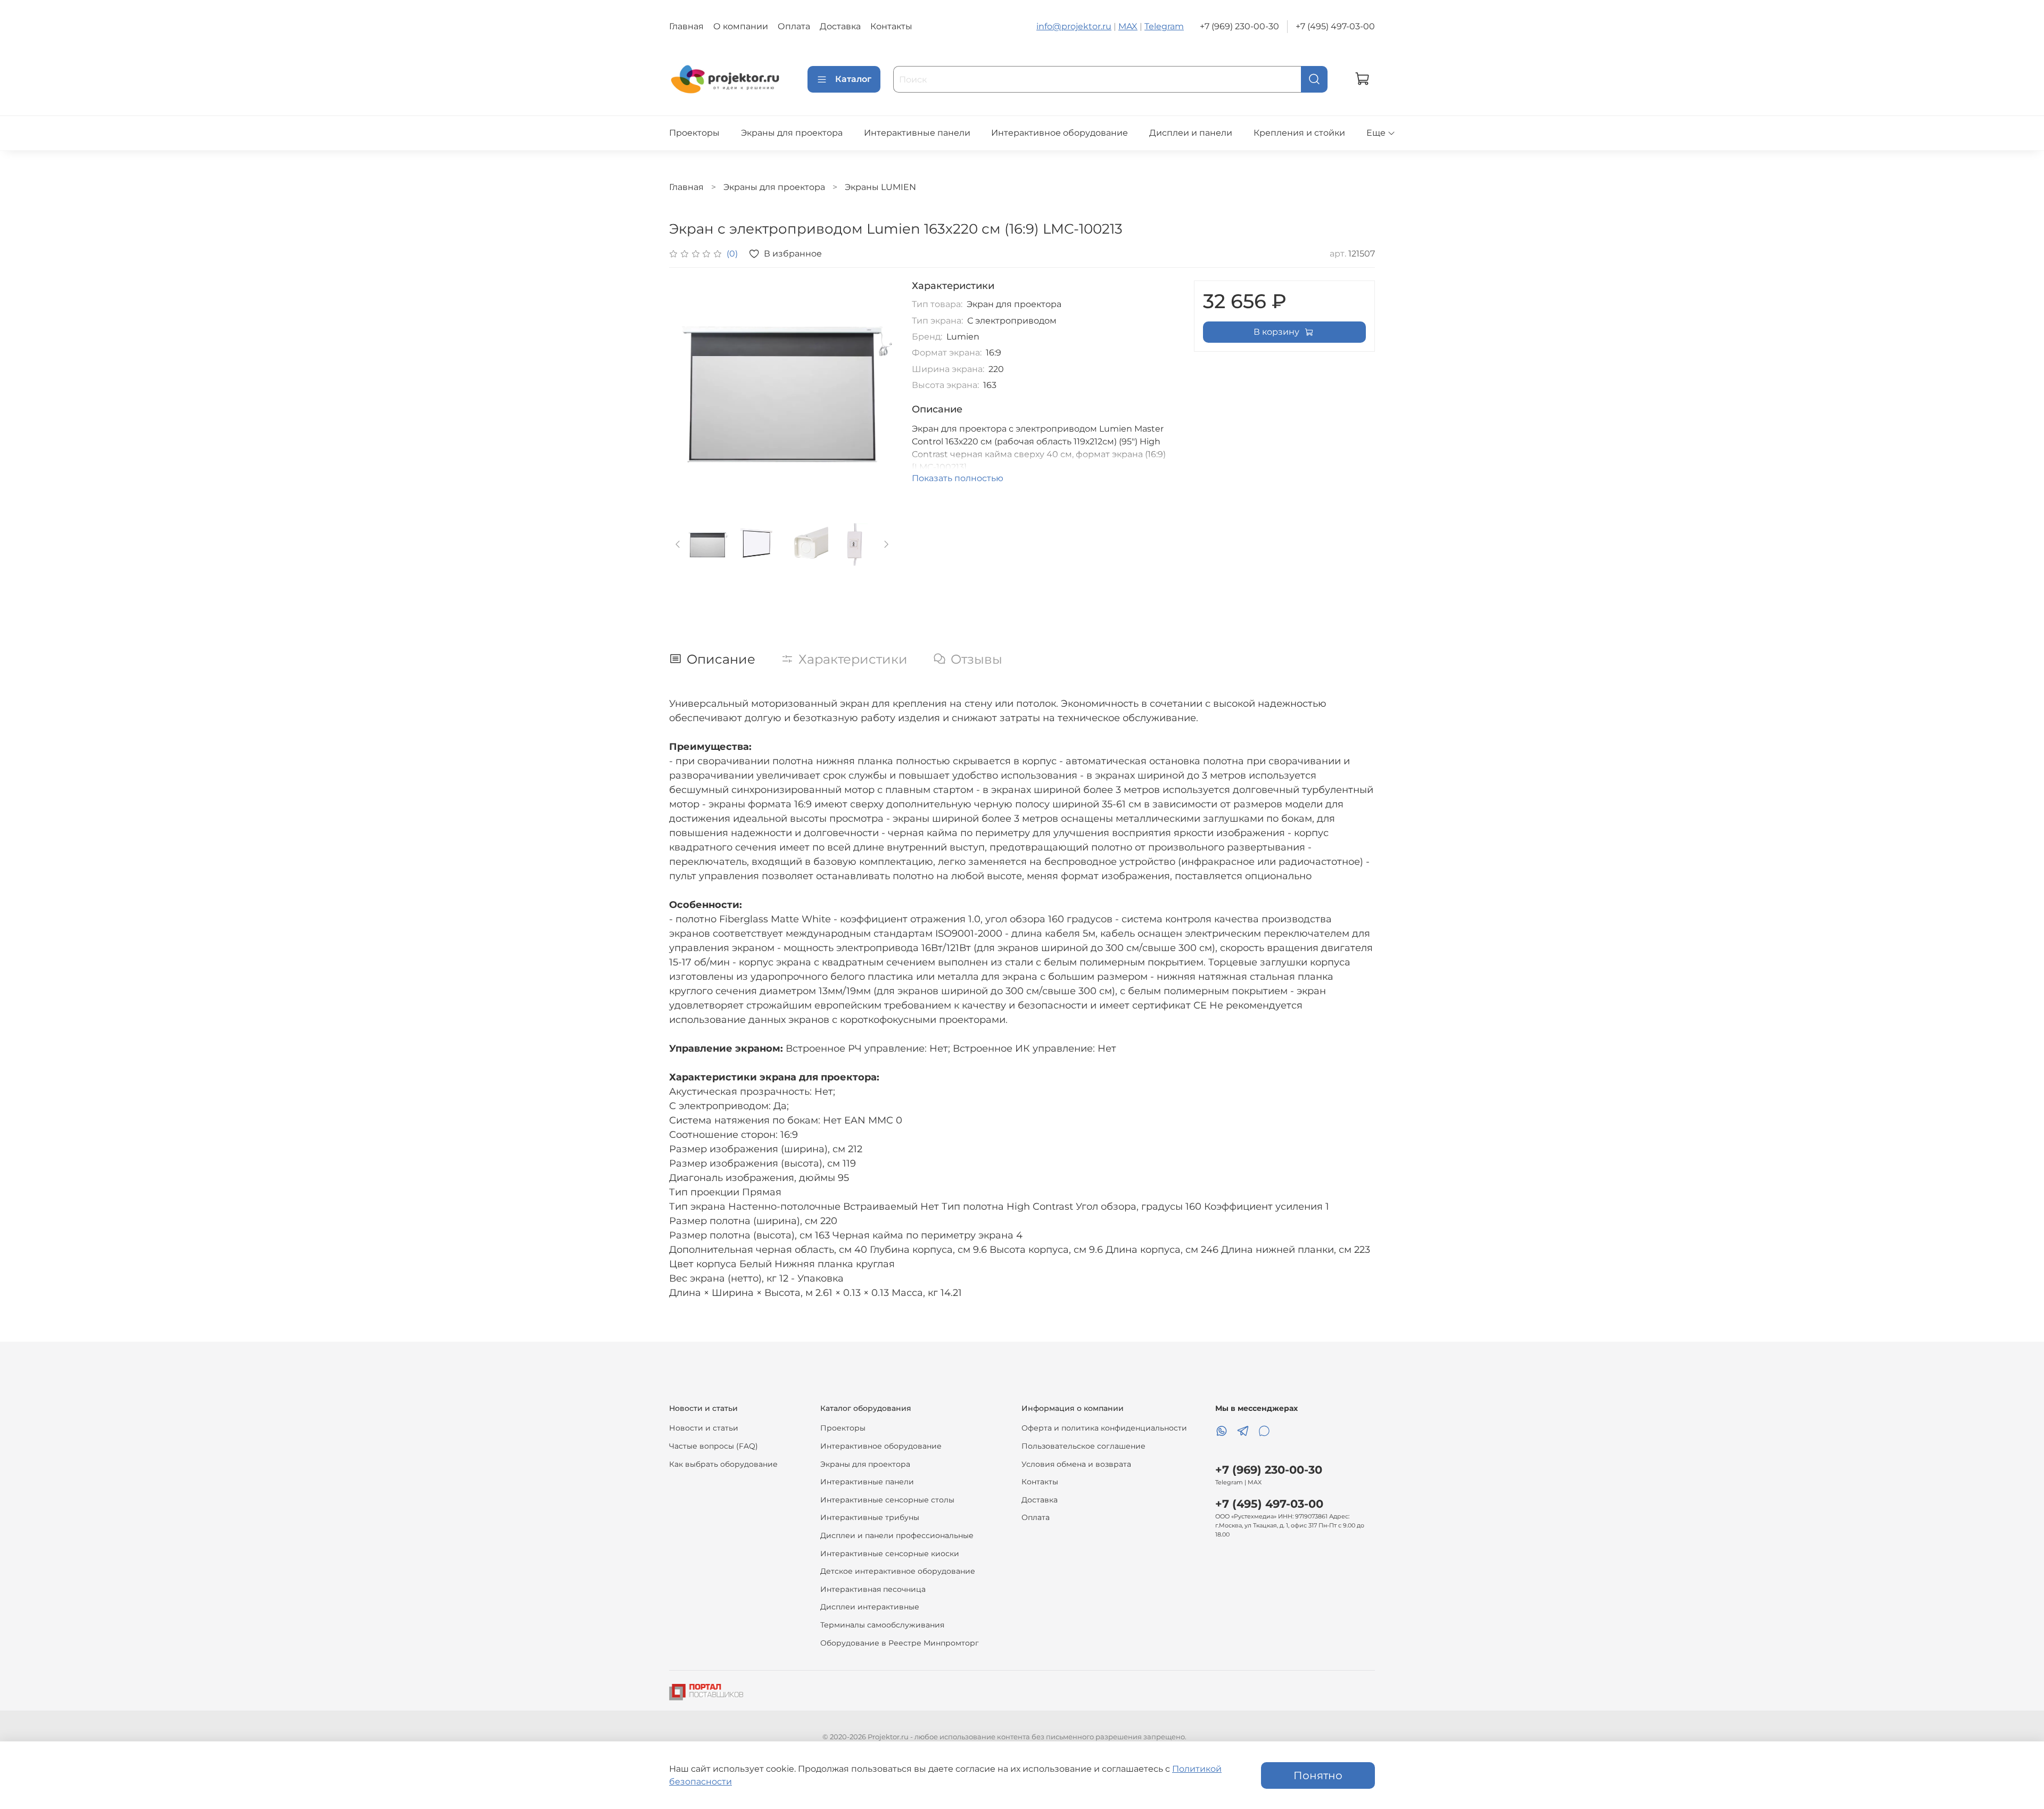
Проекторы (694, 133)
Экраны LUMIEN (880, 187)
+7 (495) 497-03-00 (1335, 26)
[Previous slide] (686, 393)
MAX (1128, 26)
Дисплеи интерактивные (870, 1607)
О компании (741, 26)
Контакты (891, 26)
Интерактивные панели (917, 133)
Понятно (1318, 1775)
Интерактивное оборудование (1060, 133)
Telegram (1164, 26)
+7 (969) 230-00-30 (1239, 26)
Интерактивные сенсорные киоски (890, 1554)
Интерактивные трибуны (870, 1517)
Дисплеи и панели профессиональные (897, 1535)
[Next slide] (878, 393)
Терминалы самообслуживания (882, 1625)
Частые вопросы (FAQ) (714, 1446)
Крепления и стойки (1299, 133)
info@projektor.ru (1074, 26)
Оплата (794, 26)
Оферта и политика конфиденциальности (1104, 1428)
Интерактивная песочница (873, 1589)
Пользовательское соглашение (1083, 1446)
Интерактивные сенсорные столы (887, 1500)
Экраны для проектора (792, 133)
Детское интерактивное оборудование (898, 1571)
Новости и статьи (704, 1428)
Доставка (840, 26)
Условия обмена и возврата (1076, 1464)
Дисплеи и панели (1191, 133)
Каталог (853, 79)
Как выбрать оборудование (723, 1464)
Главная (686, 26)
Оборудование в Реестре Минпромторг (900, 1643)
